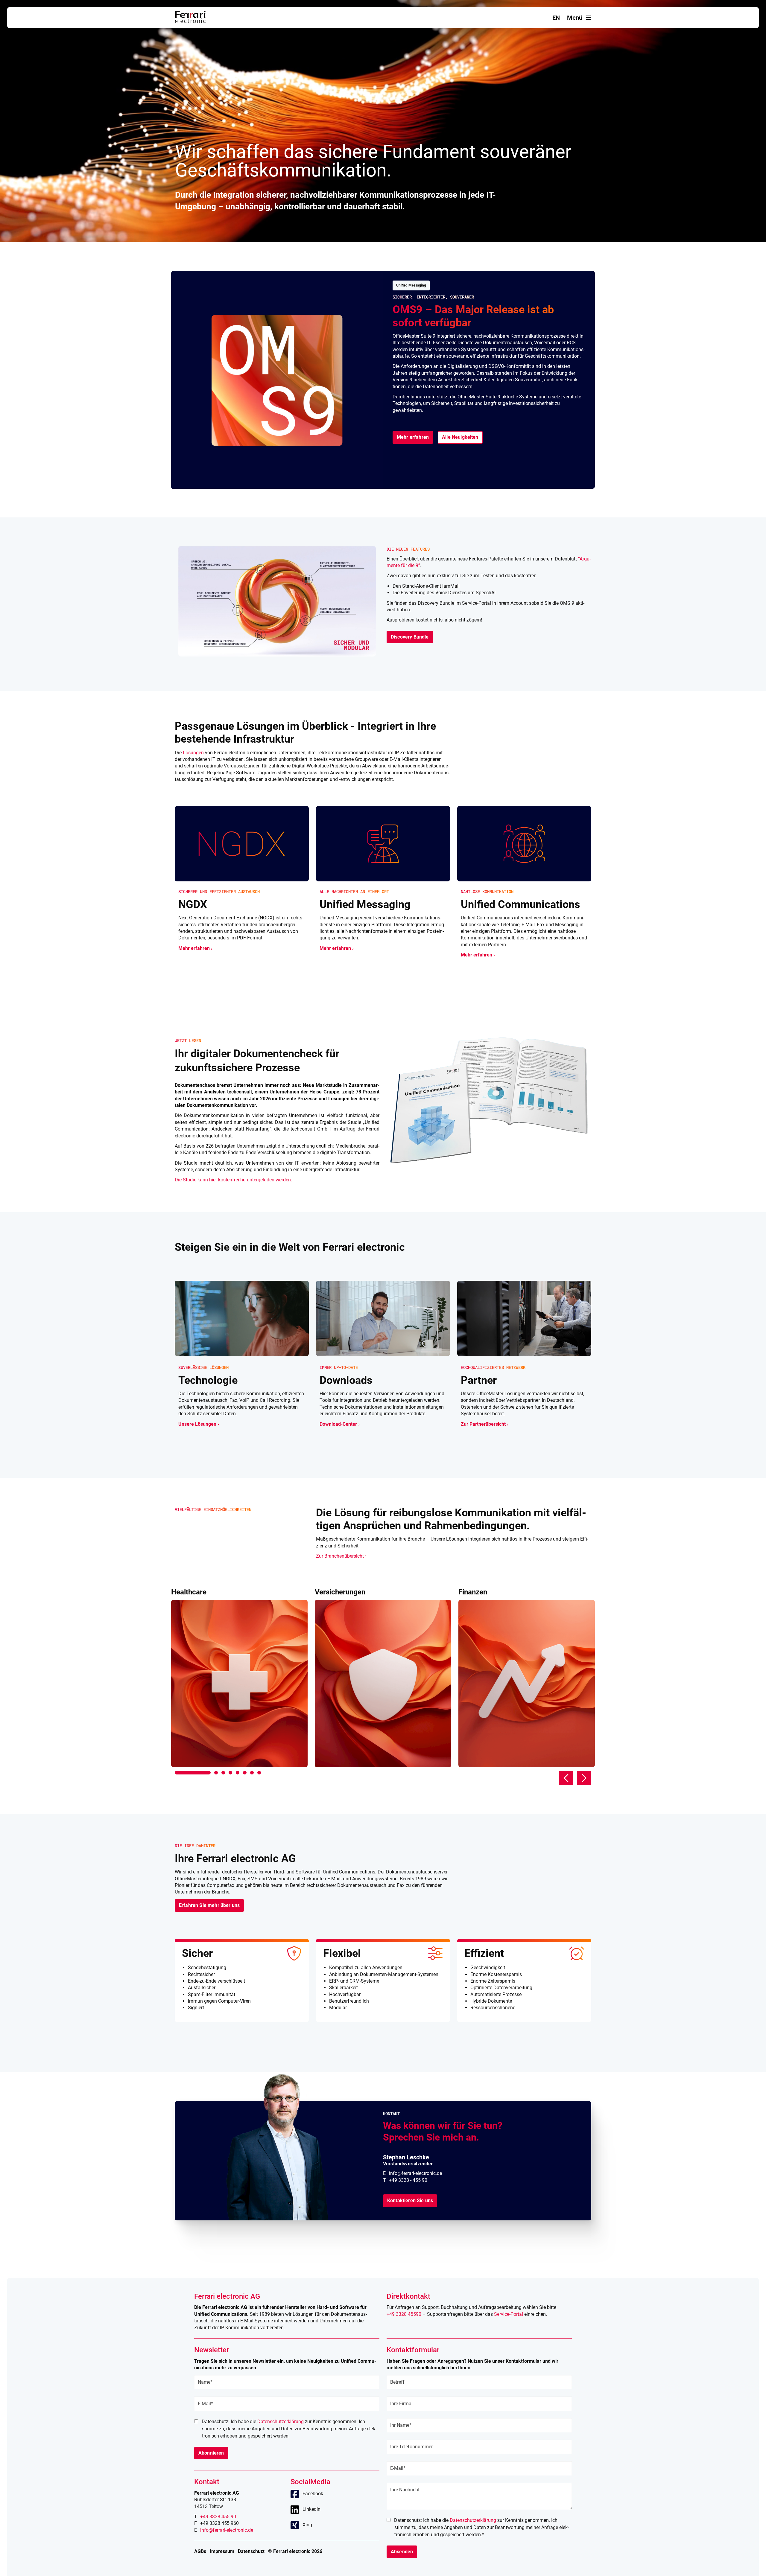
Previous (566, 1778)
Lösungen (193, 753)
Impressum (222, 2551)
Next (584, 1778)
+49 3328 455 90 (218, 2517)
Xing (307, 2525)
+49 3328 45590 (404, 2314)
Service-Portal (509, 2314)
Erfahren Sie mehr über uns (209, 1905)
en (556, 18)
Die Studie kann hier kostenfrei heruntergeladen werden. (233, 1180)
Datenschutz (251, 2551)
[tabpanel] (239, 1678)
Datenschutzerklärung (281, 2422)
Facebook (313, 2494)
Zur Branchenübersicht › (341, 1556)
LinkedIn (311, 2509)
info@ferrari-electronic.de (415, 2173)
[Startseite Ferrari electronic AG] (190, 21)
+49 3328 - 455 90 (408, 2180)
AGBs (200, 2551)
